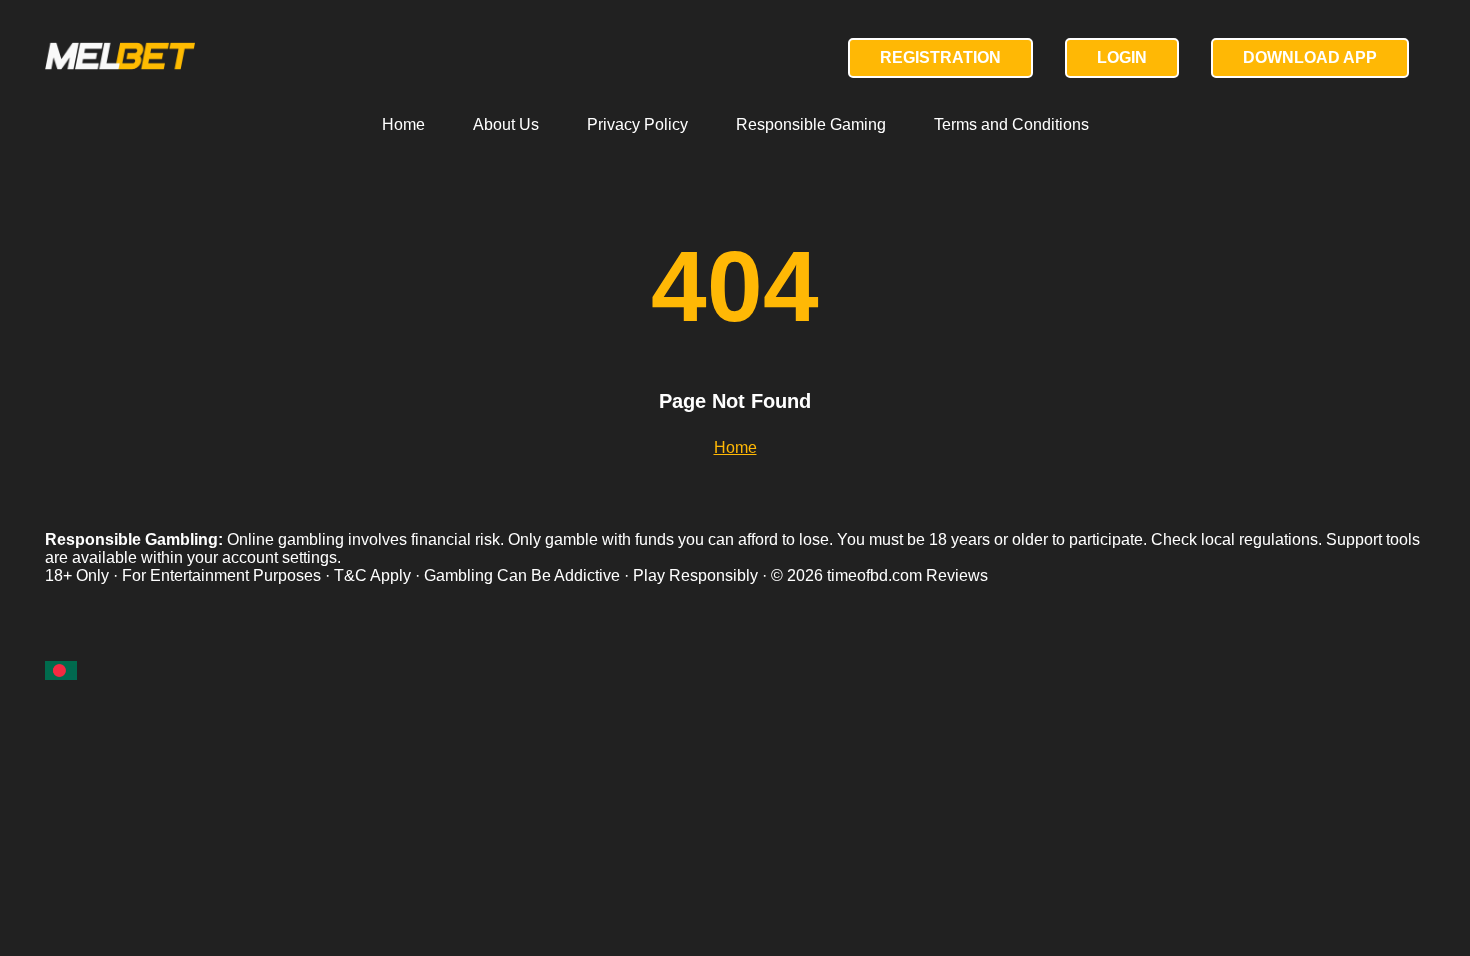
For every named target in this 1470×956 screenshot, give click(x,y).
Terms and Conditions (1011, 124)
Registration (940, 57)
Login (1122, 57)
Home (403, 124)
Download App (1310, 57)
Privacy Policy (637, 124)
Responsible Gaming (811, 124)
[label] (61, 670)
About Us (506, 124)
